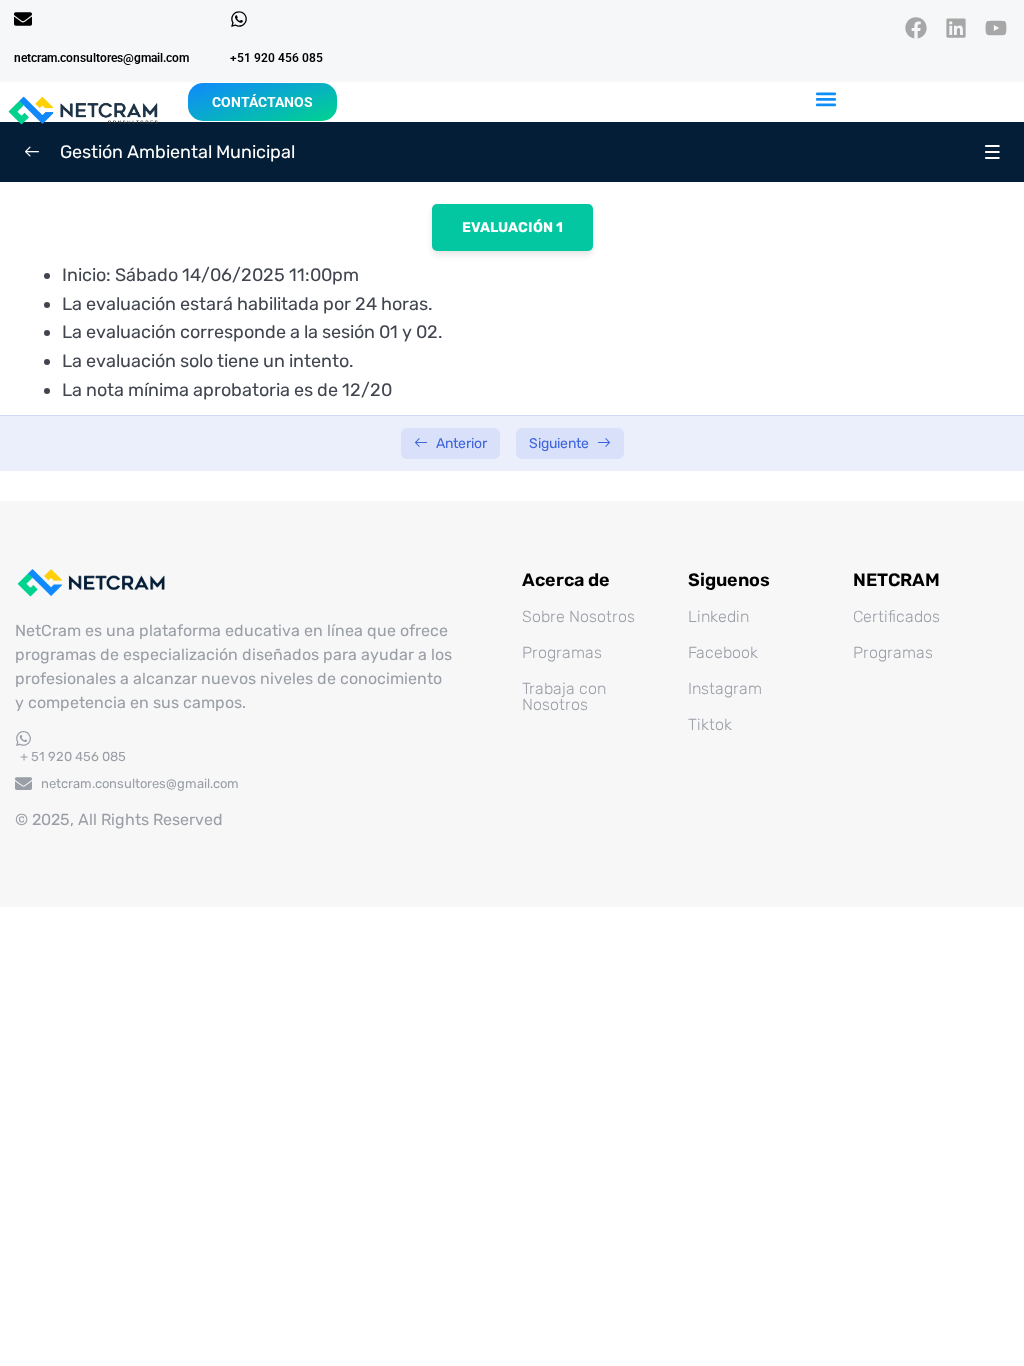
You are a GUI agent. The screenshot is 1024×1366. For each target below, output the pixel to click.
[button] (826, 98)
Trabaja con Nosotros (564, 696)
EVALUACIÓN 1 (512, 227)
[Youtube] (996, 27)
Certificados (896, 616)
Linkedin (718, 616)
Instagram (725, 688)
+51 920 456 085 (276, 58)
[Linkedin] (956, 27)
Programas (562, 652)
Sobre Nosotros (578, 616)
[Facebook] (915, 27)
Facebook (723, 652)
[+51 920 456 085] (239, 19)
